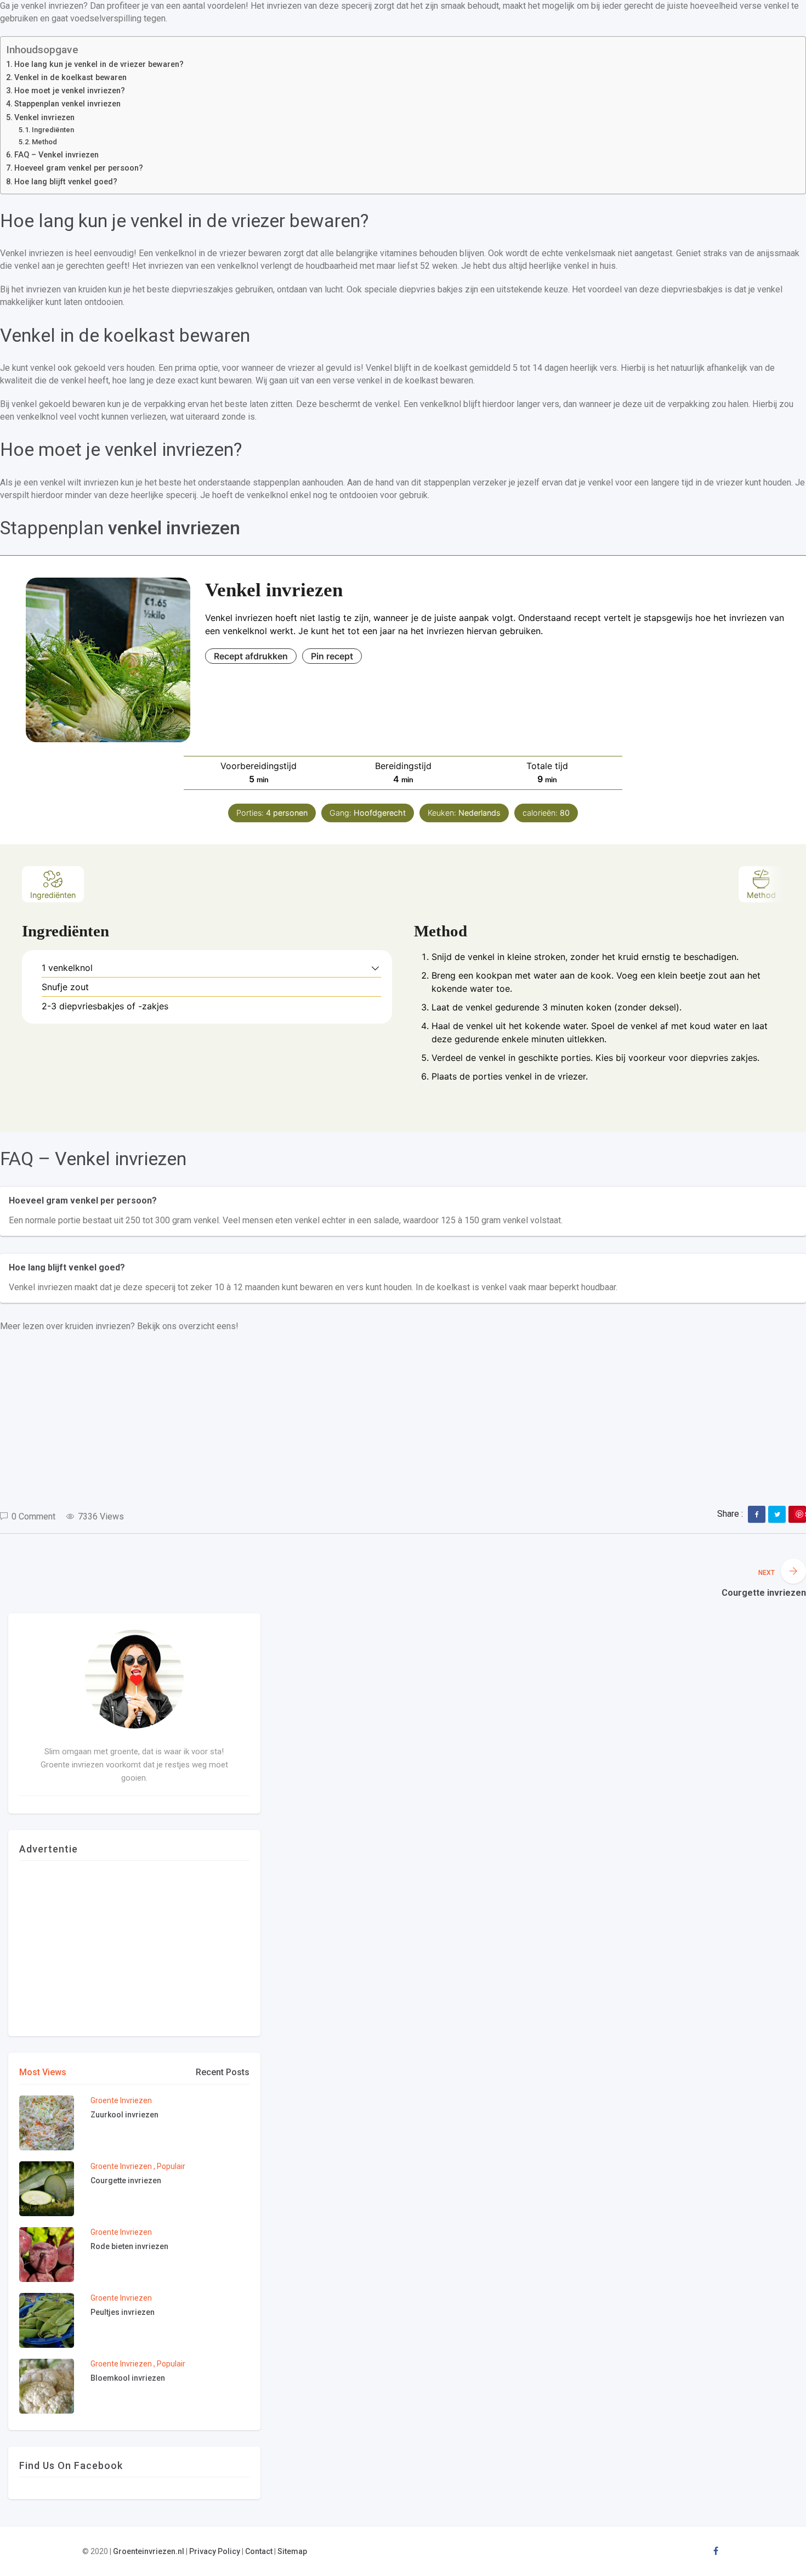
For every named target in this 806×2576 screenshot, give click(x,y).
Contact (259, 2551)
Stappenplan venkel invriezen (67, 104)
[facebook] (757, 1515)
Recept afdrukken (251, 656)
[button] (375, 968)
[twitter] (777, 1515)
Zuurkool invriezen (124, 2115)
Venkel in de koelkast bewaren (70, 78)
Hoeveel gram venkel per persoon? (79, 168)
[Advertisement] (329, 1421)
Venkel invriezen (44, 118)
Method (45, 142)
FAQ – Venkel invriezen (56, 155)
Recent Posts (223, 2072)
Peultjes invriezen (123, 2312)
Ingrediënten (55, 130)
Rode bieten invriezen (129, 2246)
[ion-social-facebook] (716, 2551)
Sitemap (292, 2551)
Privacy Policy (215, 2551)
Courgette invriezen (126, 2180)
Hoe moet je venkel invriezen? (70, 91)
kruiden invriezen (98, 1326)
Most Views (43, 2072)
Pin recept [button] (332, 656)
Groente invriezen (121, 2100)
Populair (171, 2166)
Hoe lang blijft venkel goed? (66, 182)
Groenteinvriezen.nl (149, 2551)
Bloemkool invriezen (128, 2378)
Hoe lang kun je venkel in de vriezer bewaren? (99, 65)
